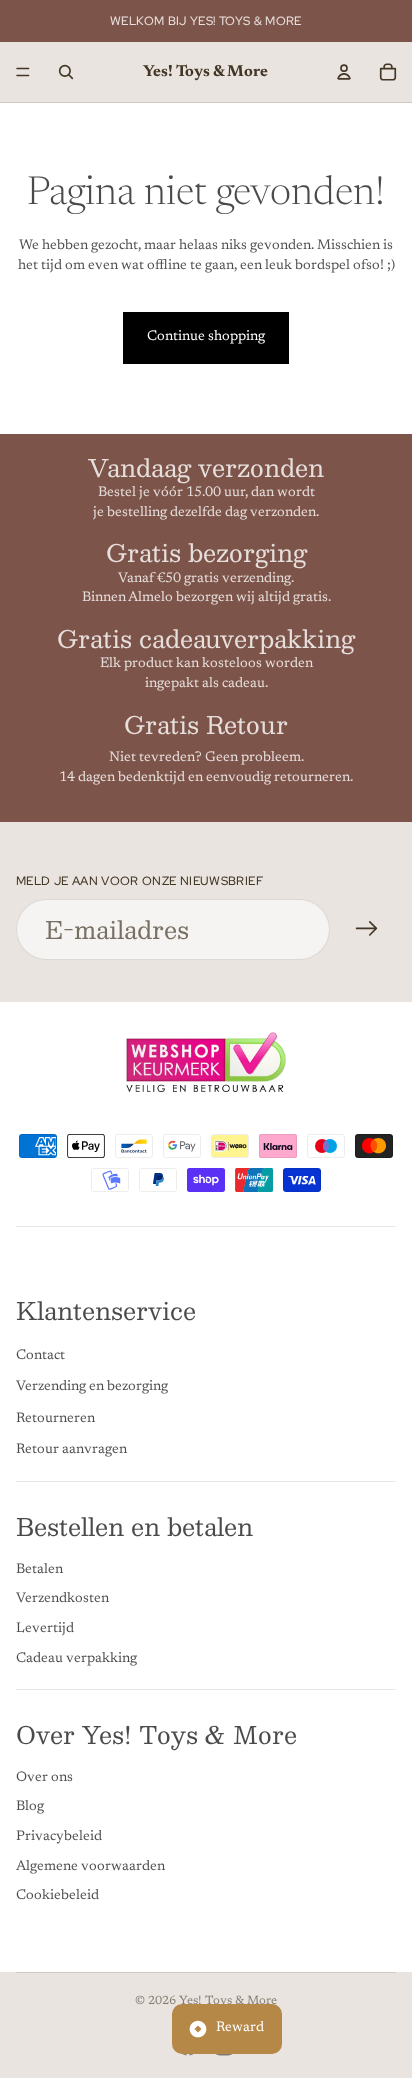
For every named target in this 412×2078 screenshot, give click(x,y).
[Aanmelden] (367, 929)
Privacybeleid (59, 1837)
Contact (40, 1355)
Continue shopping (206, 337)
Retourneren (55, 1418)
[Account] (344, 72)
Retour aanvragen (71, 1450)
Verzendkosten (62, 1599)
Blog (30, 1807)
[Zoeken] (66, 72)
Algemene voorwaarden (90, 1866)
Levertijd (45, 1629)
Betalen (39, 1569)
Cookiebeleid (57, 1896)
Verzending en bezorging (92, 1387)
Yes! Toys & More (228, 2001)
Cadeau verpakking (76, 1658)
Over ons (44, 1778)
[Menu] (23, 72)
